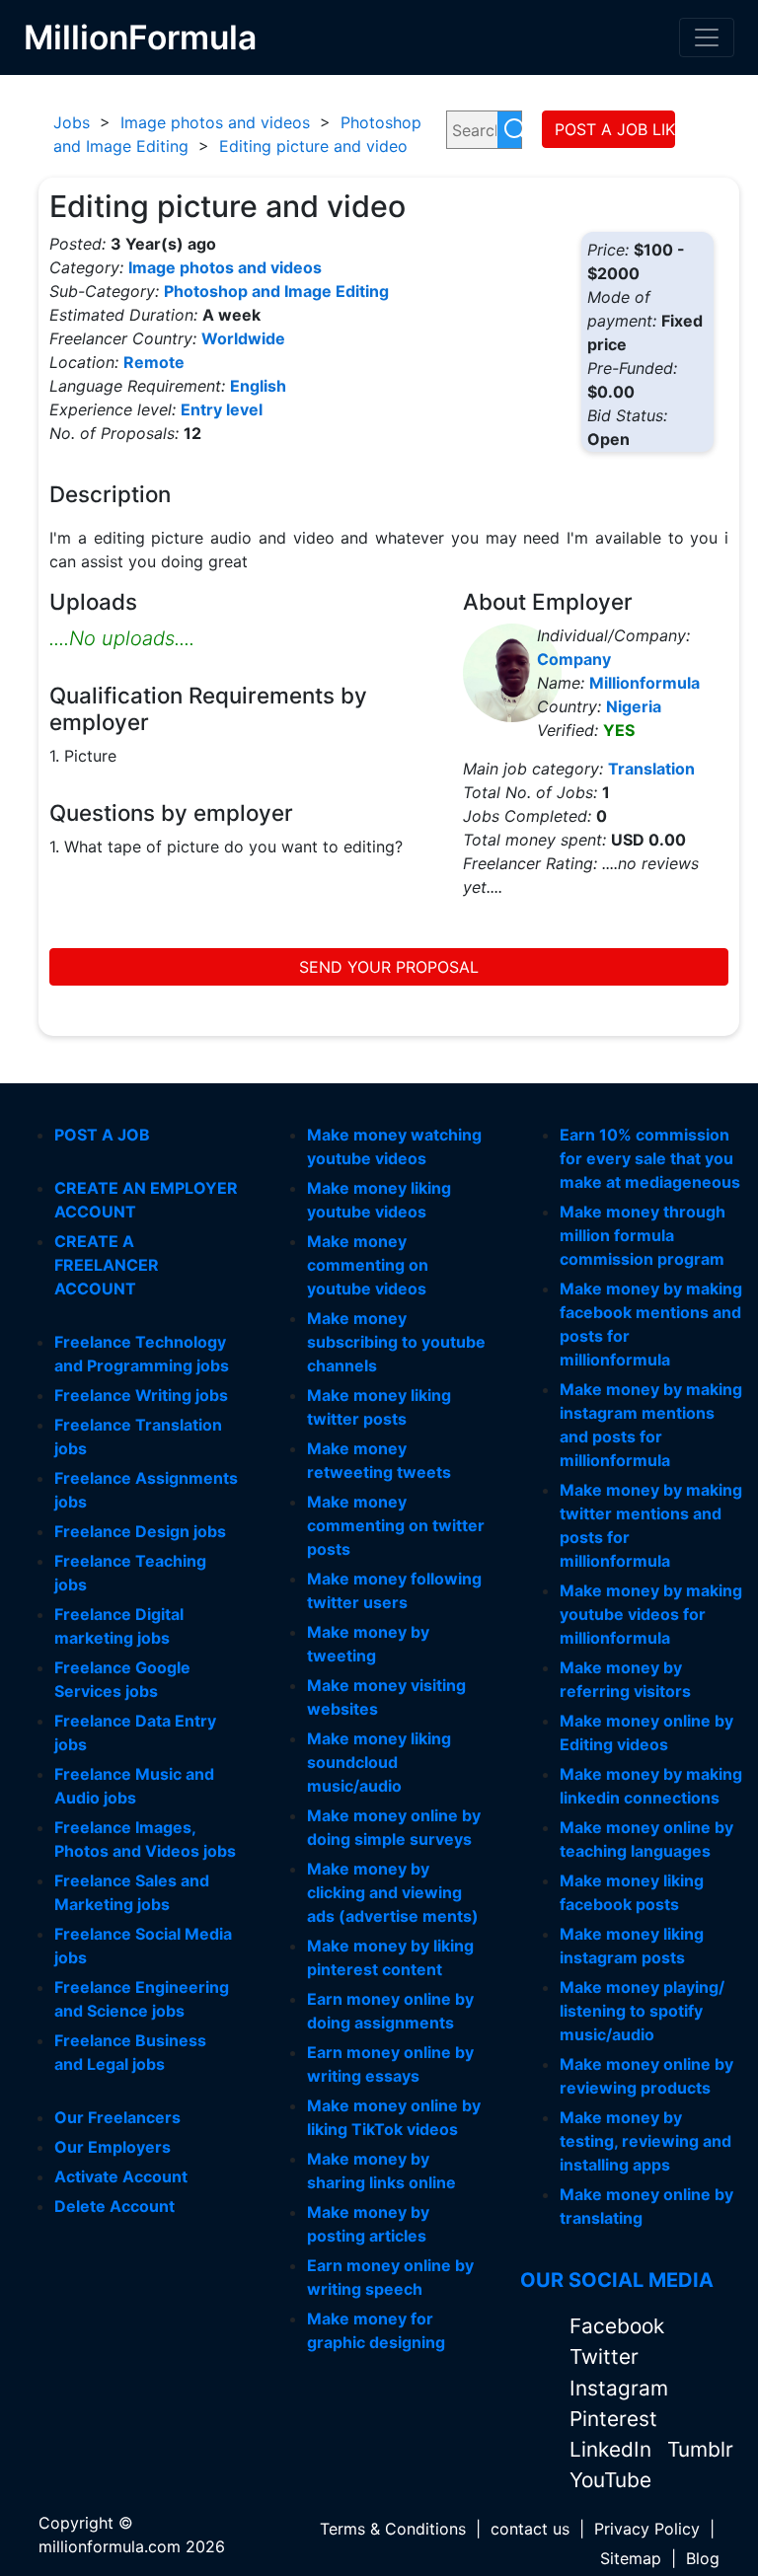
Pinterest (613, 2419)
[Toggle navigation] (707, 37)
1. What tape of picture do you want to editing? (226, 846)
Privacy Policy (647, 2529)
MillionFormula (140, 37)
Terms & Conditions (393, 2529)
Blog (703, 2558)
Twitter (604, 2356)
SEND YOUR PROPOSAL (389, 967)
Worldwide (243, 338)
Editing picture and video (313, 146)
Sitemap (631, 2558)
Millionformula (644, 683)
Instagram (619, 2388)
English (258, 386)
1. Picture (83, 756)
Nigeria (634, 706)
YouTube (610, 2480)
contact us (530, 2529)
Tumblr (700, 2449)
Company (574, 659)
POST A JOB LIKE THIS (615, 129)
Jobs (72, 122)
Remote (154, 362)
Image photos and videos (215, 122)
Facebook (617, 2326)
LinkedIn (613, 2449)
